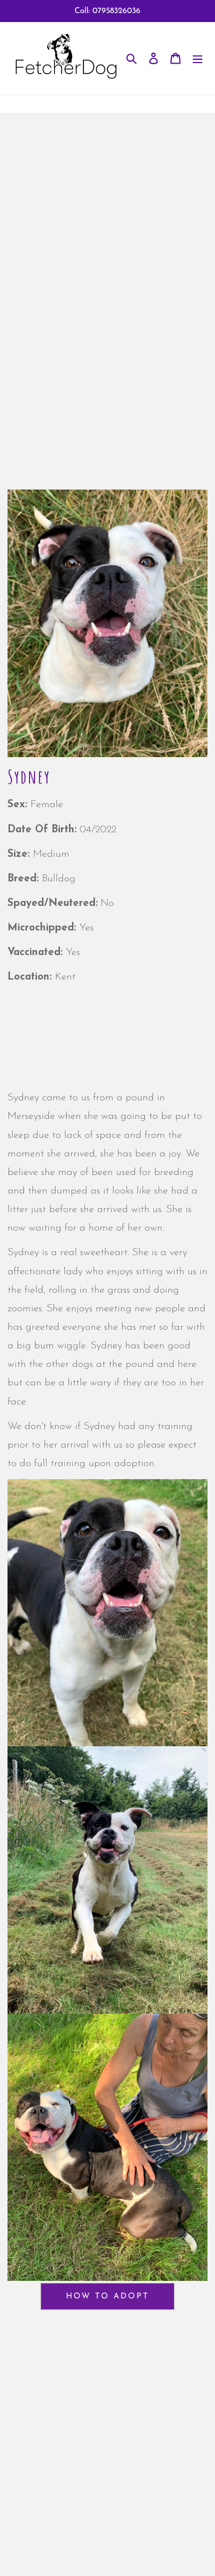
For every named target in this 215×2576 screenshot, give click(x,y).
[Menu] (197, 58)
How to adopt (107, 2296)
